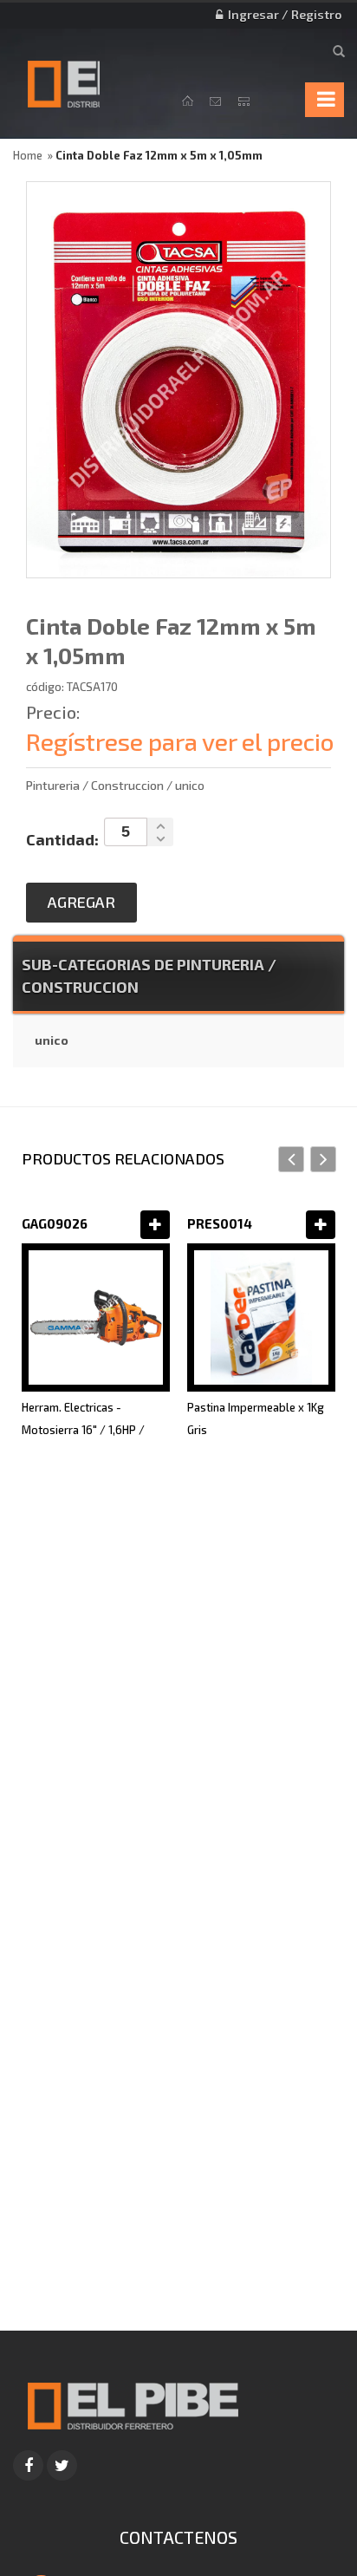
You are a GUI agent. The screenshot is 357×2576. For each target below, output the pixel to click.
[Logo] (132, 2403)
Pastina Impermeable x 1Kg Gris (256, 1418)
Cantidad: (62, 839)
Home (28, 155)
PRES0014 (220, 1223)
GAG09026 (55, 1223)
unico (52, 1040)
